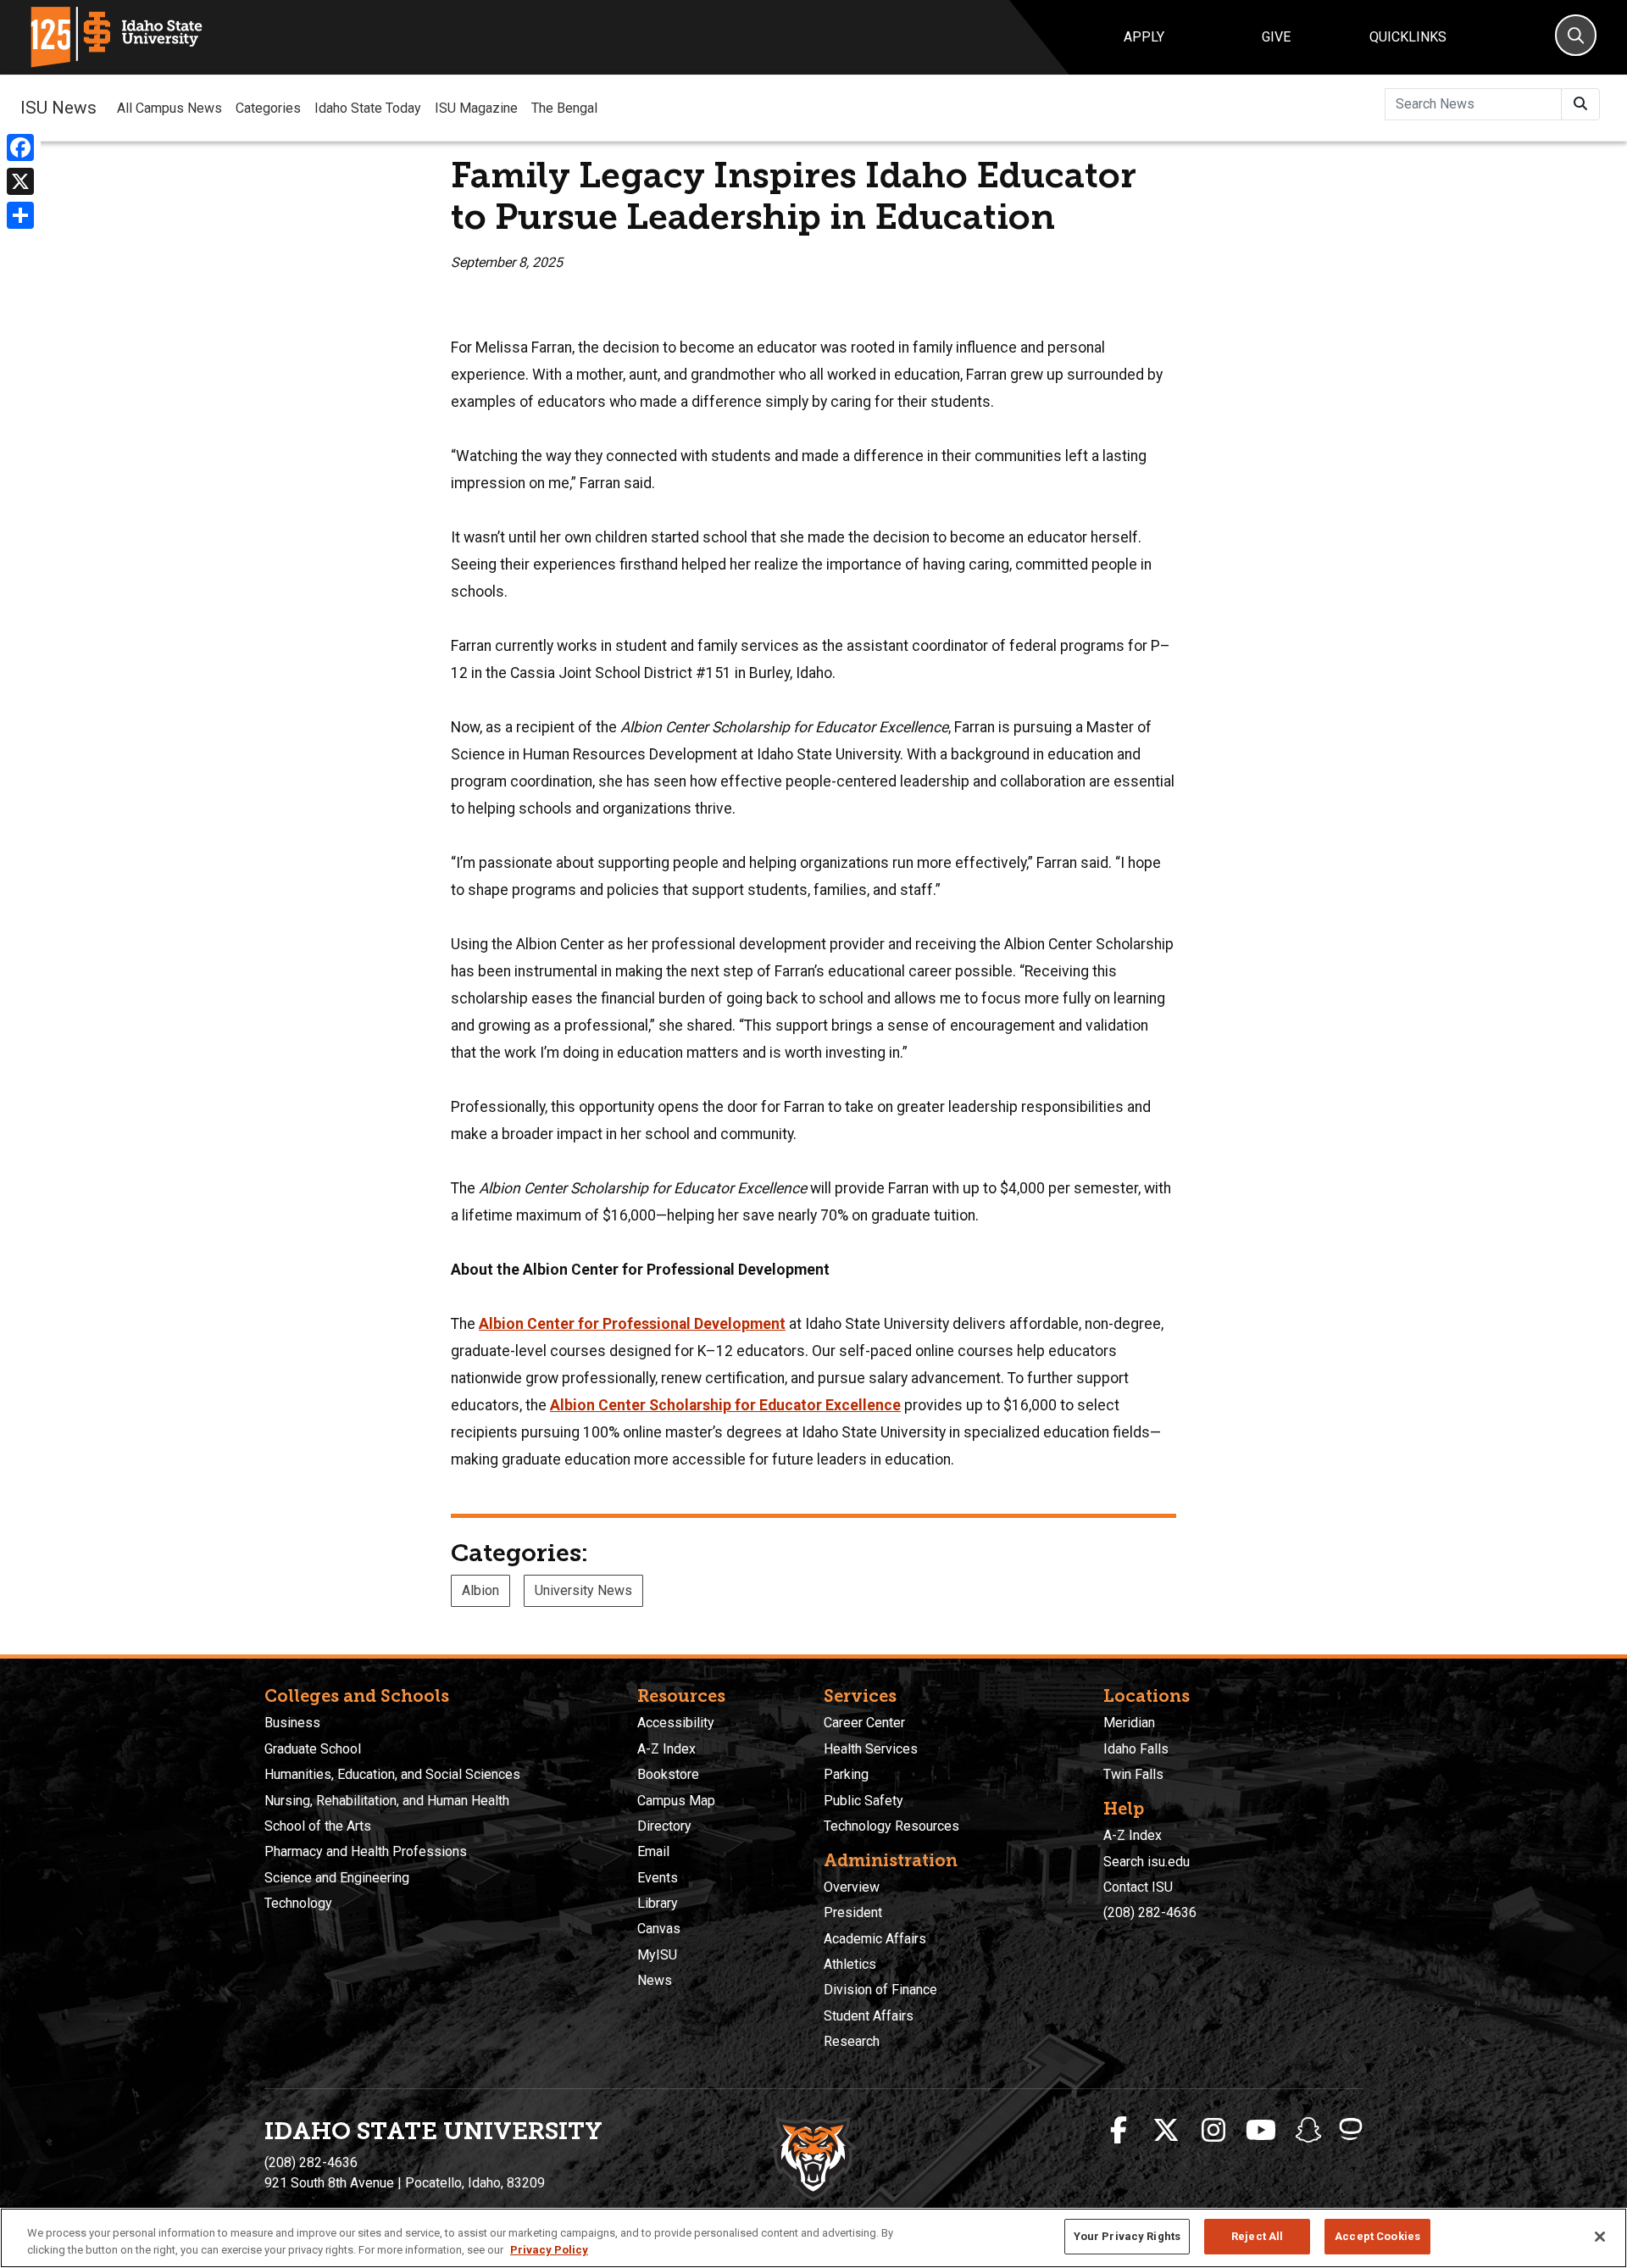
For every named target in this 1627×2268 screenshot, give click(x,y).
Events (658, 1878)
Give (1276, 37)
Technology (298, 1903)
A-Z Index (666, 1749)
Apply (1144, 37)
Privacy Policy (549, 2250)
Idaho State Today (368, 108)
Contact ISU (1138, 1887)
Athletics (850, 1964)
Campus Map (676, 1801)
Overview (852, 1887)
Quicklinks (1408, 37)
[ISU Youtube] (1261, 2131)
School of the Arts (318, 1826)
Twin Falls (1133, 1774)
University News (583, 1590)
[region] (813, 2238)
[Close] (1600, 2237)
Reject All (1257, 2236)
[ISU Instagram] (1213, 2131)
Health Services (871, 1749)
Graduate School (313, 1749)
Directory (664, 1826)
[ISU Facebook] (1119, 2131)
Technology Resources (891, 1826)
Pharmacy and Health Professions (366, 1851)
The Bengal (564, 108)
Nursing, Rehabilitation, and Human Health (387, 1801)
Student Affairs (869, 2016)
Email (653, 1851)
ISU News (58, 108)
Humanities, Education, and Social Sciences (392, 1774)
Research (852, 2041)
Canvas (659, 1929)
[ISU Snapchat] (1308, 2131)
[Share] (20, 215)
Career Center (864, 1723)
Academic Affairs (875, 1939)
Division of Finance (880, 1990)
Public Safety (863, 1801)
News (655, 1980)
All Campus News (169, 108)
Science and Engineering (337, 1878)
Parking (846, 1774)
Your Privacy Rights (1127, 2236)
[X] (20, 181)
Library (658, 1903)
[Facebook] (20, 147)
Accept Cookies (1377, 2236)
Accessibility (676, 1723)
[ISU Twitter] (1166, 2131)
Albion (480, 1590)
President (853, 1912)
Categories (268, 108)
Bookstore (668, 1774)
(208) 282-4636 (1150, 1912)
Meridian (1129, 1723)
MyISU (657, 1955)
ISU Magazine (476, 108)
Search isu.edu (1147, 1862)
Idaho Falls (1136, 1749)
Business (292, 1723)
